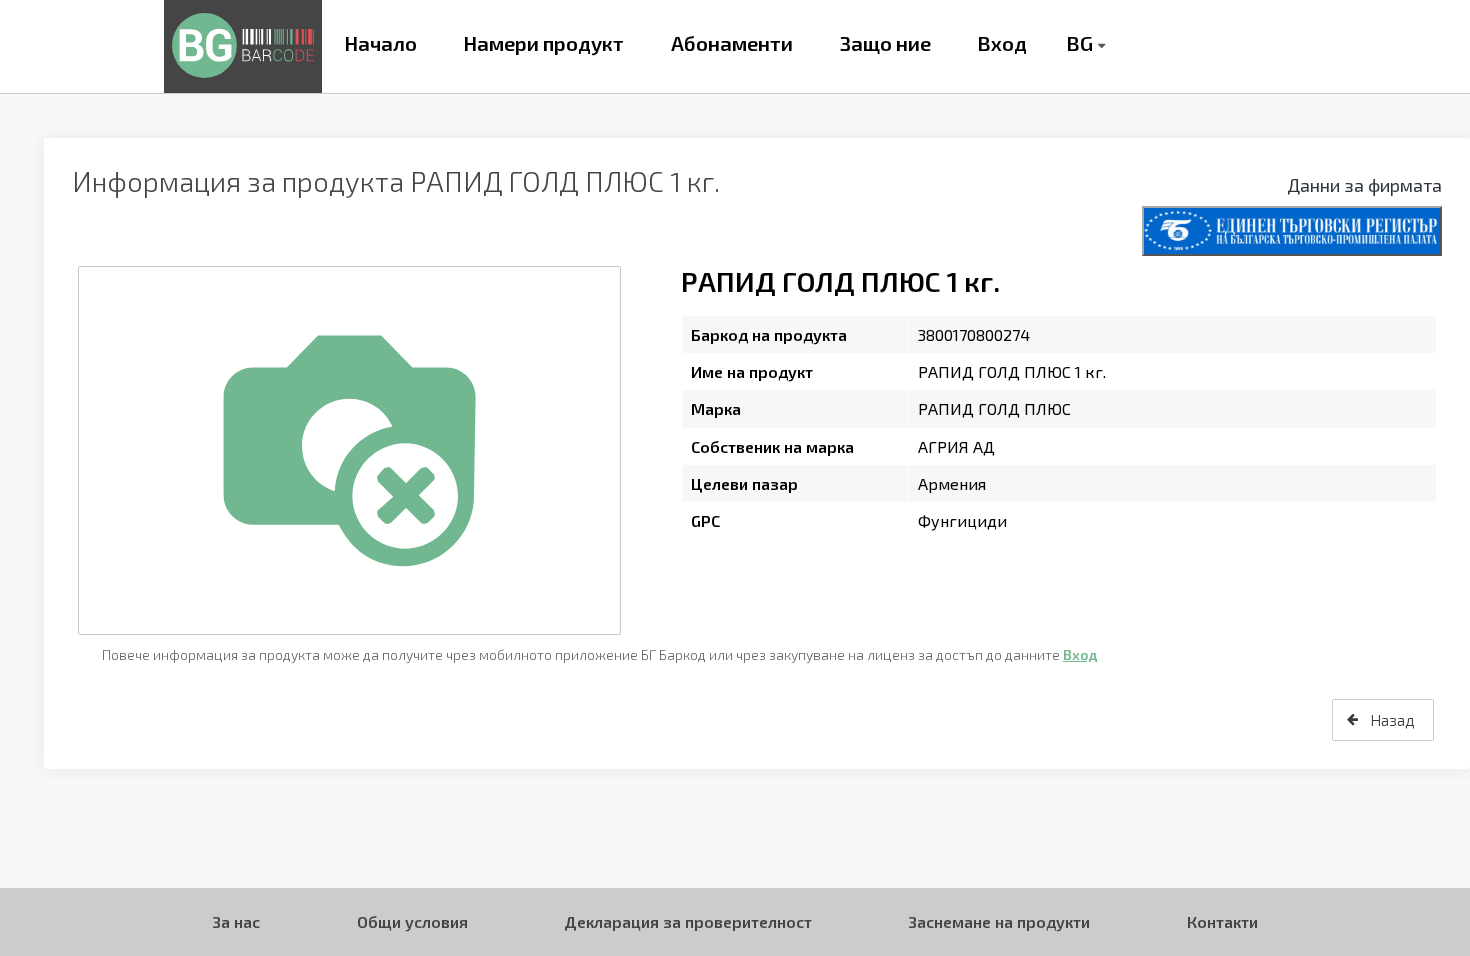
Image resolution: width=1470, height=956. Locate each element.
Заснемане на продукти (999, 921)
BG (1079, 43)
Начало (380, 43)
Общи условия (412, 921)
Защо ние (885, 43)
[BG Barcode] (243, 46)
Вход (1002, 43)
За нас (236, 921)
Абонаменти (732, 43)
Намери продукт (543, 43)
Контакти (1222, 921)
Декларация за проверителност (688, 921)
